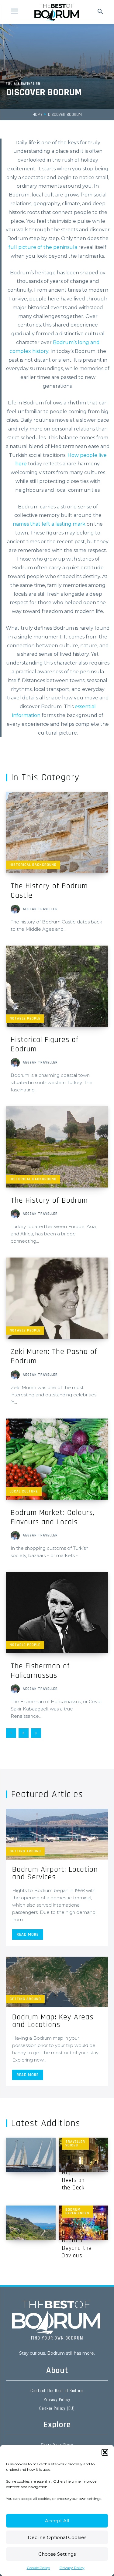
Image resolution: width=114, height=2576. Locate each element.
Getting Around (25, 1851)
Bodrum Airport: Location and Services (55, 1873)
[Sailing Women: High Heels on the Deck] (31, 2155)
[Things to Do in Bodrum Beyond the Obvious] (31, 2223)
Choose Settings (57, 2554)
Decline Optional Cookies (57, 2537)
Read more (28, 1935)
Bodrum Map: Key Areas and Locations (53, 2021)
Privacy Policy (72, 2568)
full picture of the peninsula (43, 247)
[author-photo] (16, 909)
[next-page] (36, 1733)
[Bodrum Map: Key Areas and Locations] (57, 1982)
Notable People (25, 1018)
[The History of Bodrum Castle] (57, 832)
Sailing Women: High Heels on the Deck (73, 2172)
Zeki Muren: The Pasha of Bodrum (54, 1356)
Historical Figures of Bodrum (45, 1044)
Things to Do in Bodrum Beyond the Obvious (77, 2240)
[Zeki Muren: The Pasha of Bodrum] (57, 1298)
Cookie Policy (38, 2568)
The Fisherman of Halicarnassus (40, 1671)
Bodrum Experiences (77, 2211)
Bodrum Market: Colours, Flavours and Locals (53, 1517)
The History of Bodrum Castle (49, 891)
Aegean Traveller (40, 909)
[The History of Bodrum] (57, 1147)
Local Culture (24, 1491)
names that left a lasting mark (49, 524)
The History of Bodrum (49, 1200)
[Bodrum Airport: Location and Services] (57, 1834)
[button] (105, 2452)
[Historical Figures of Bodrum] (57, 986)
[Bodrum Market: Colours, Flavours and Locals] (57, 1459)
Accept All (57, 2521)
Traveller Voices (75, 2144)
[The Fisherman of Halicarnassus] (57, 1613)
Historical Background (33, 865)
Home (38, 115)
